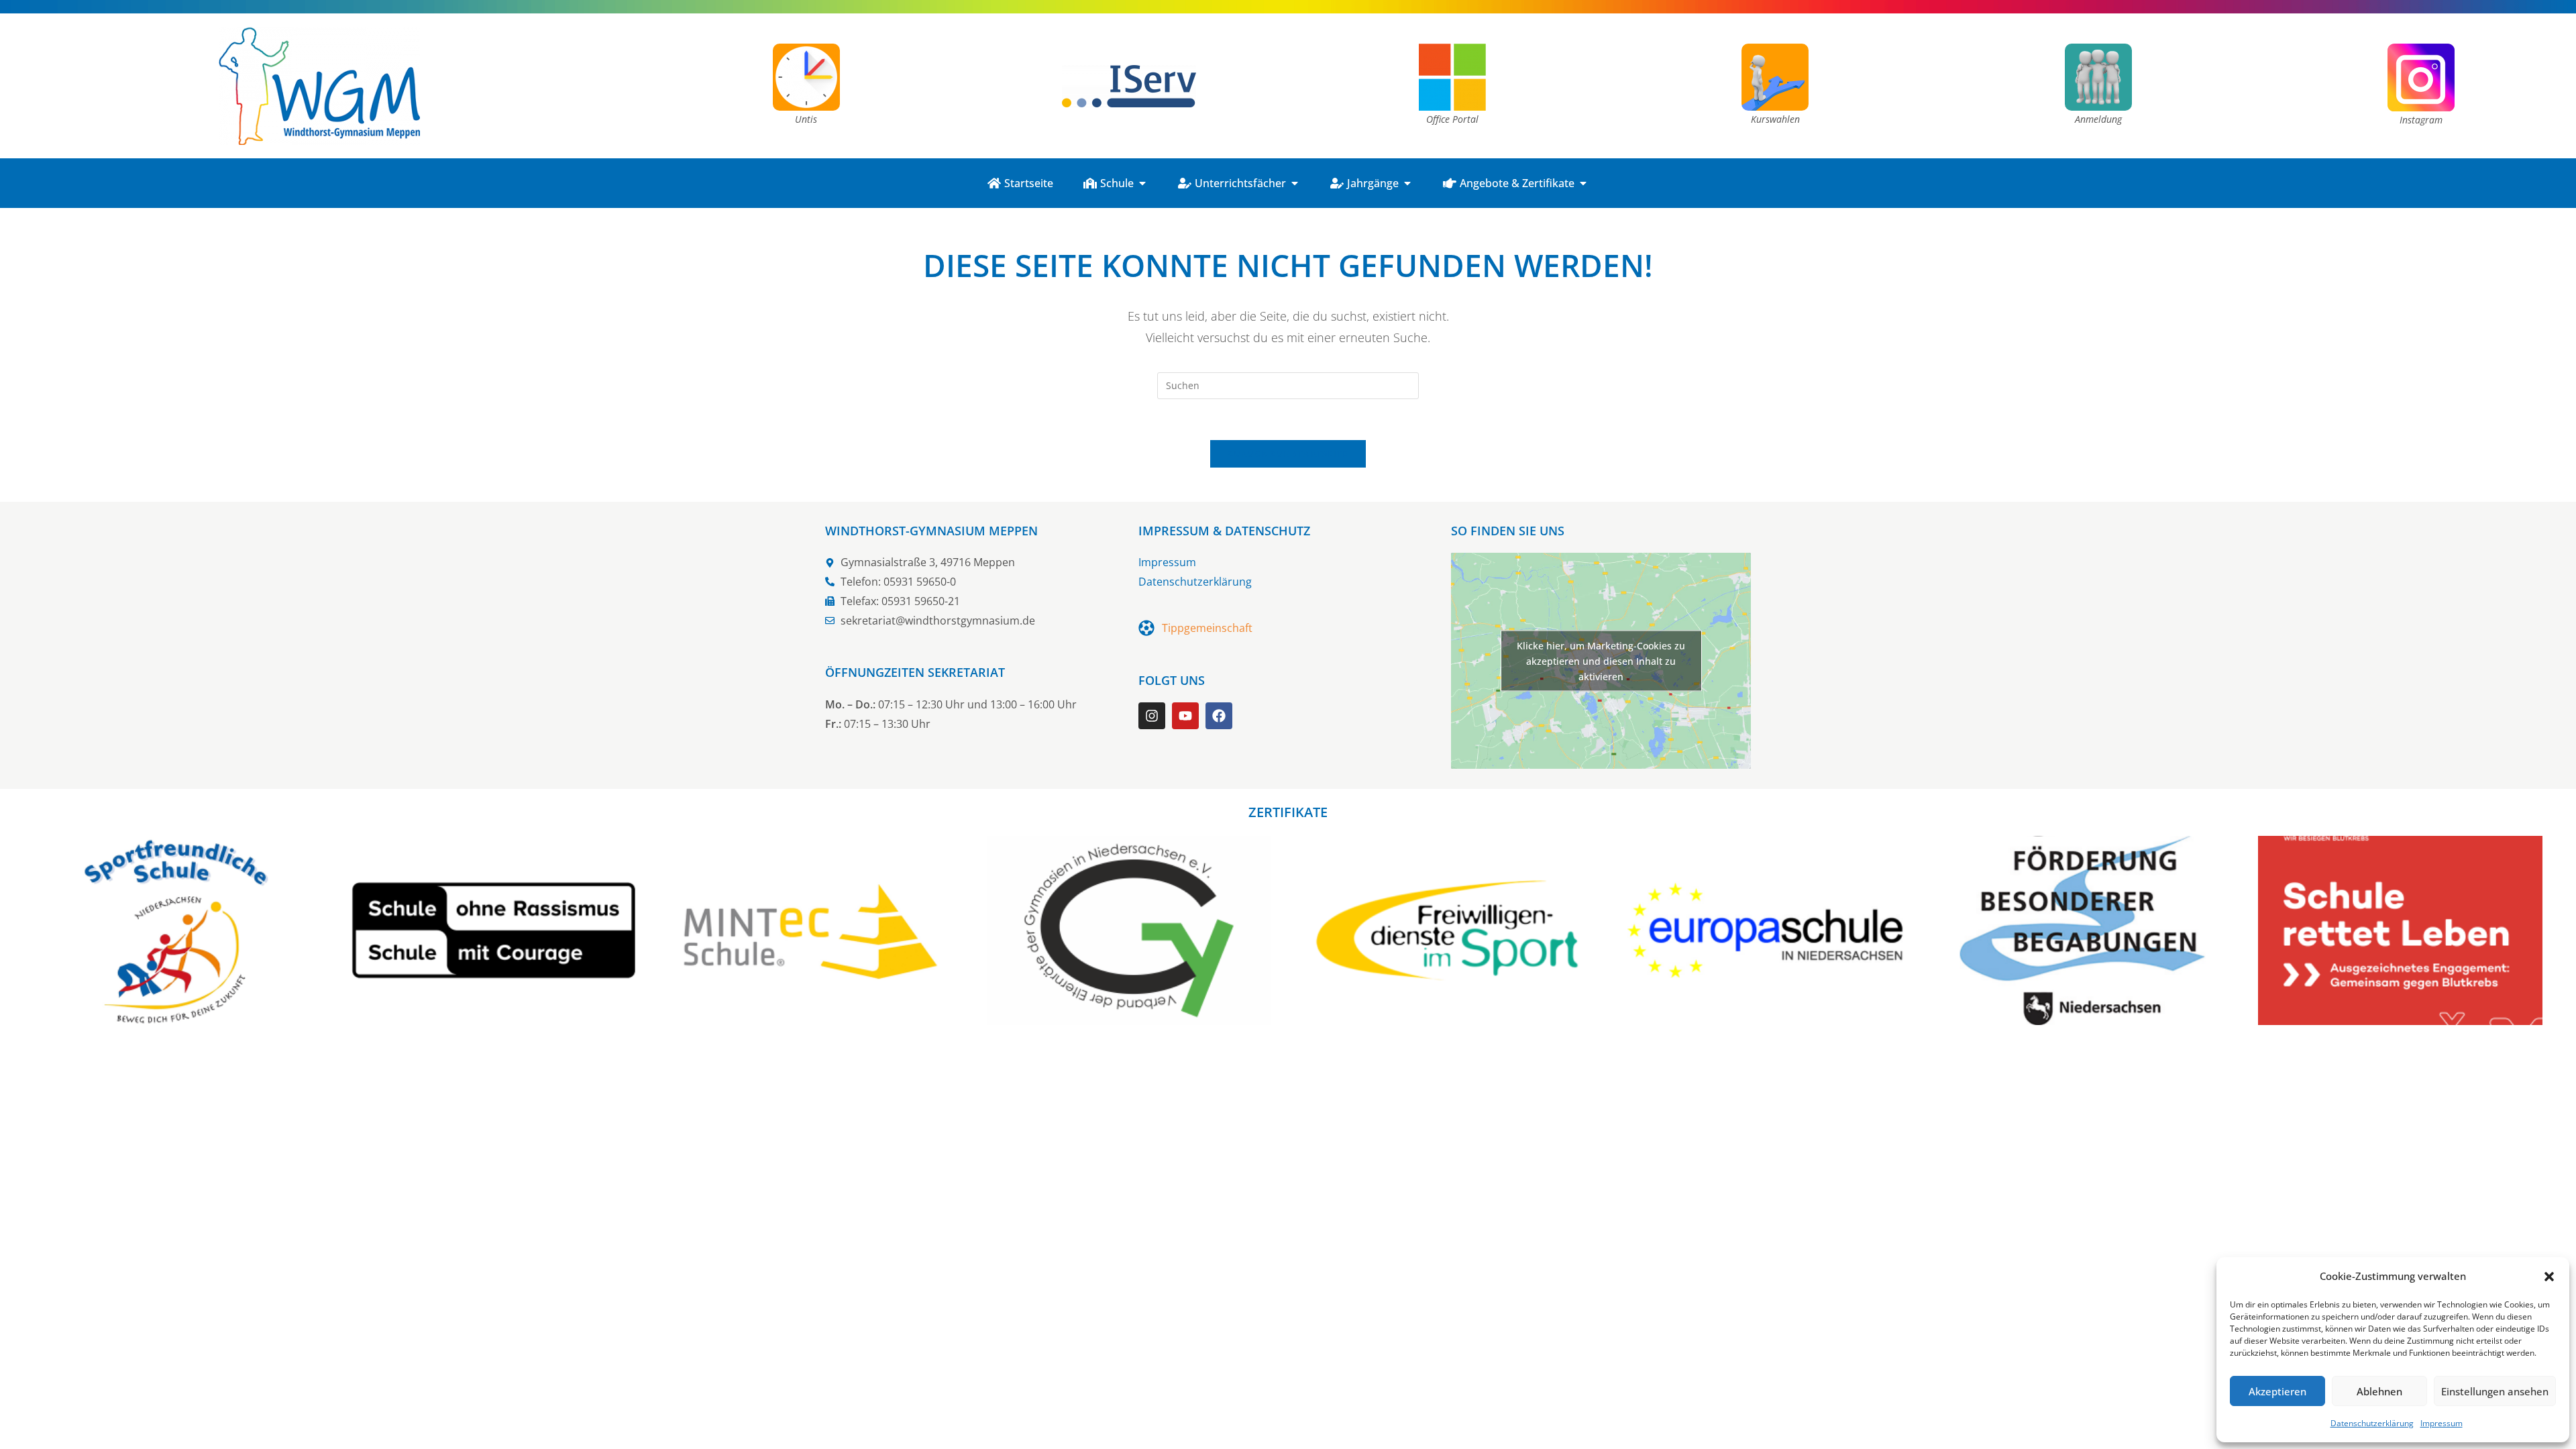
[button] (2549, 1277)
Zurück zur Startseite (1288, 453)
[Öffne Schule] (1142, 183)
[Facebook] (1219, 716)
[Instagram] (1152, 716)
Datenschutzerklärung (2372, 1423)
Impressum (2441, 1423)
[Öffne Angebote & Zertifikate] (1583, 183)
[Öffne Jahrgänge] (1407, 183)
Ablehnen (2379, 1391)
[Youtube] (1185, 716)
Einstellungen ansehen (2495, 1391)
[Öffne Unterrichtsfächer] (1295, 183)
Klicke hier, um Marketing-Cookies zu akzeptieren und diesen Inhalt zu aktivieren (1601, 661)
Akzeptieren (2277, 1391)
